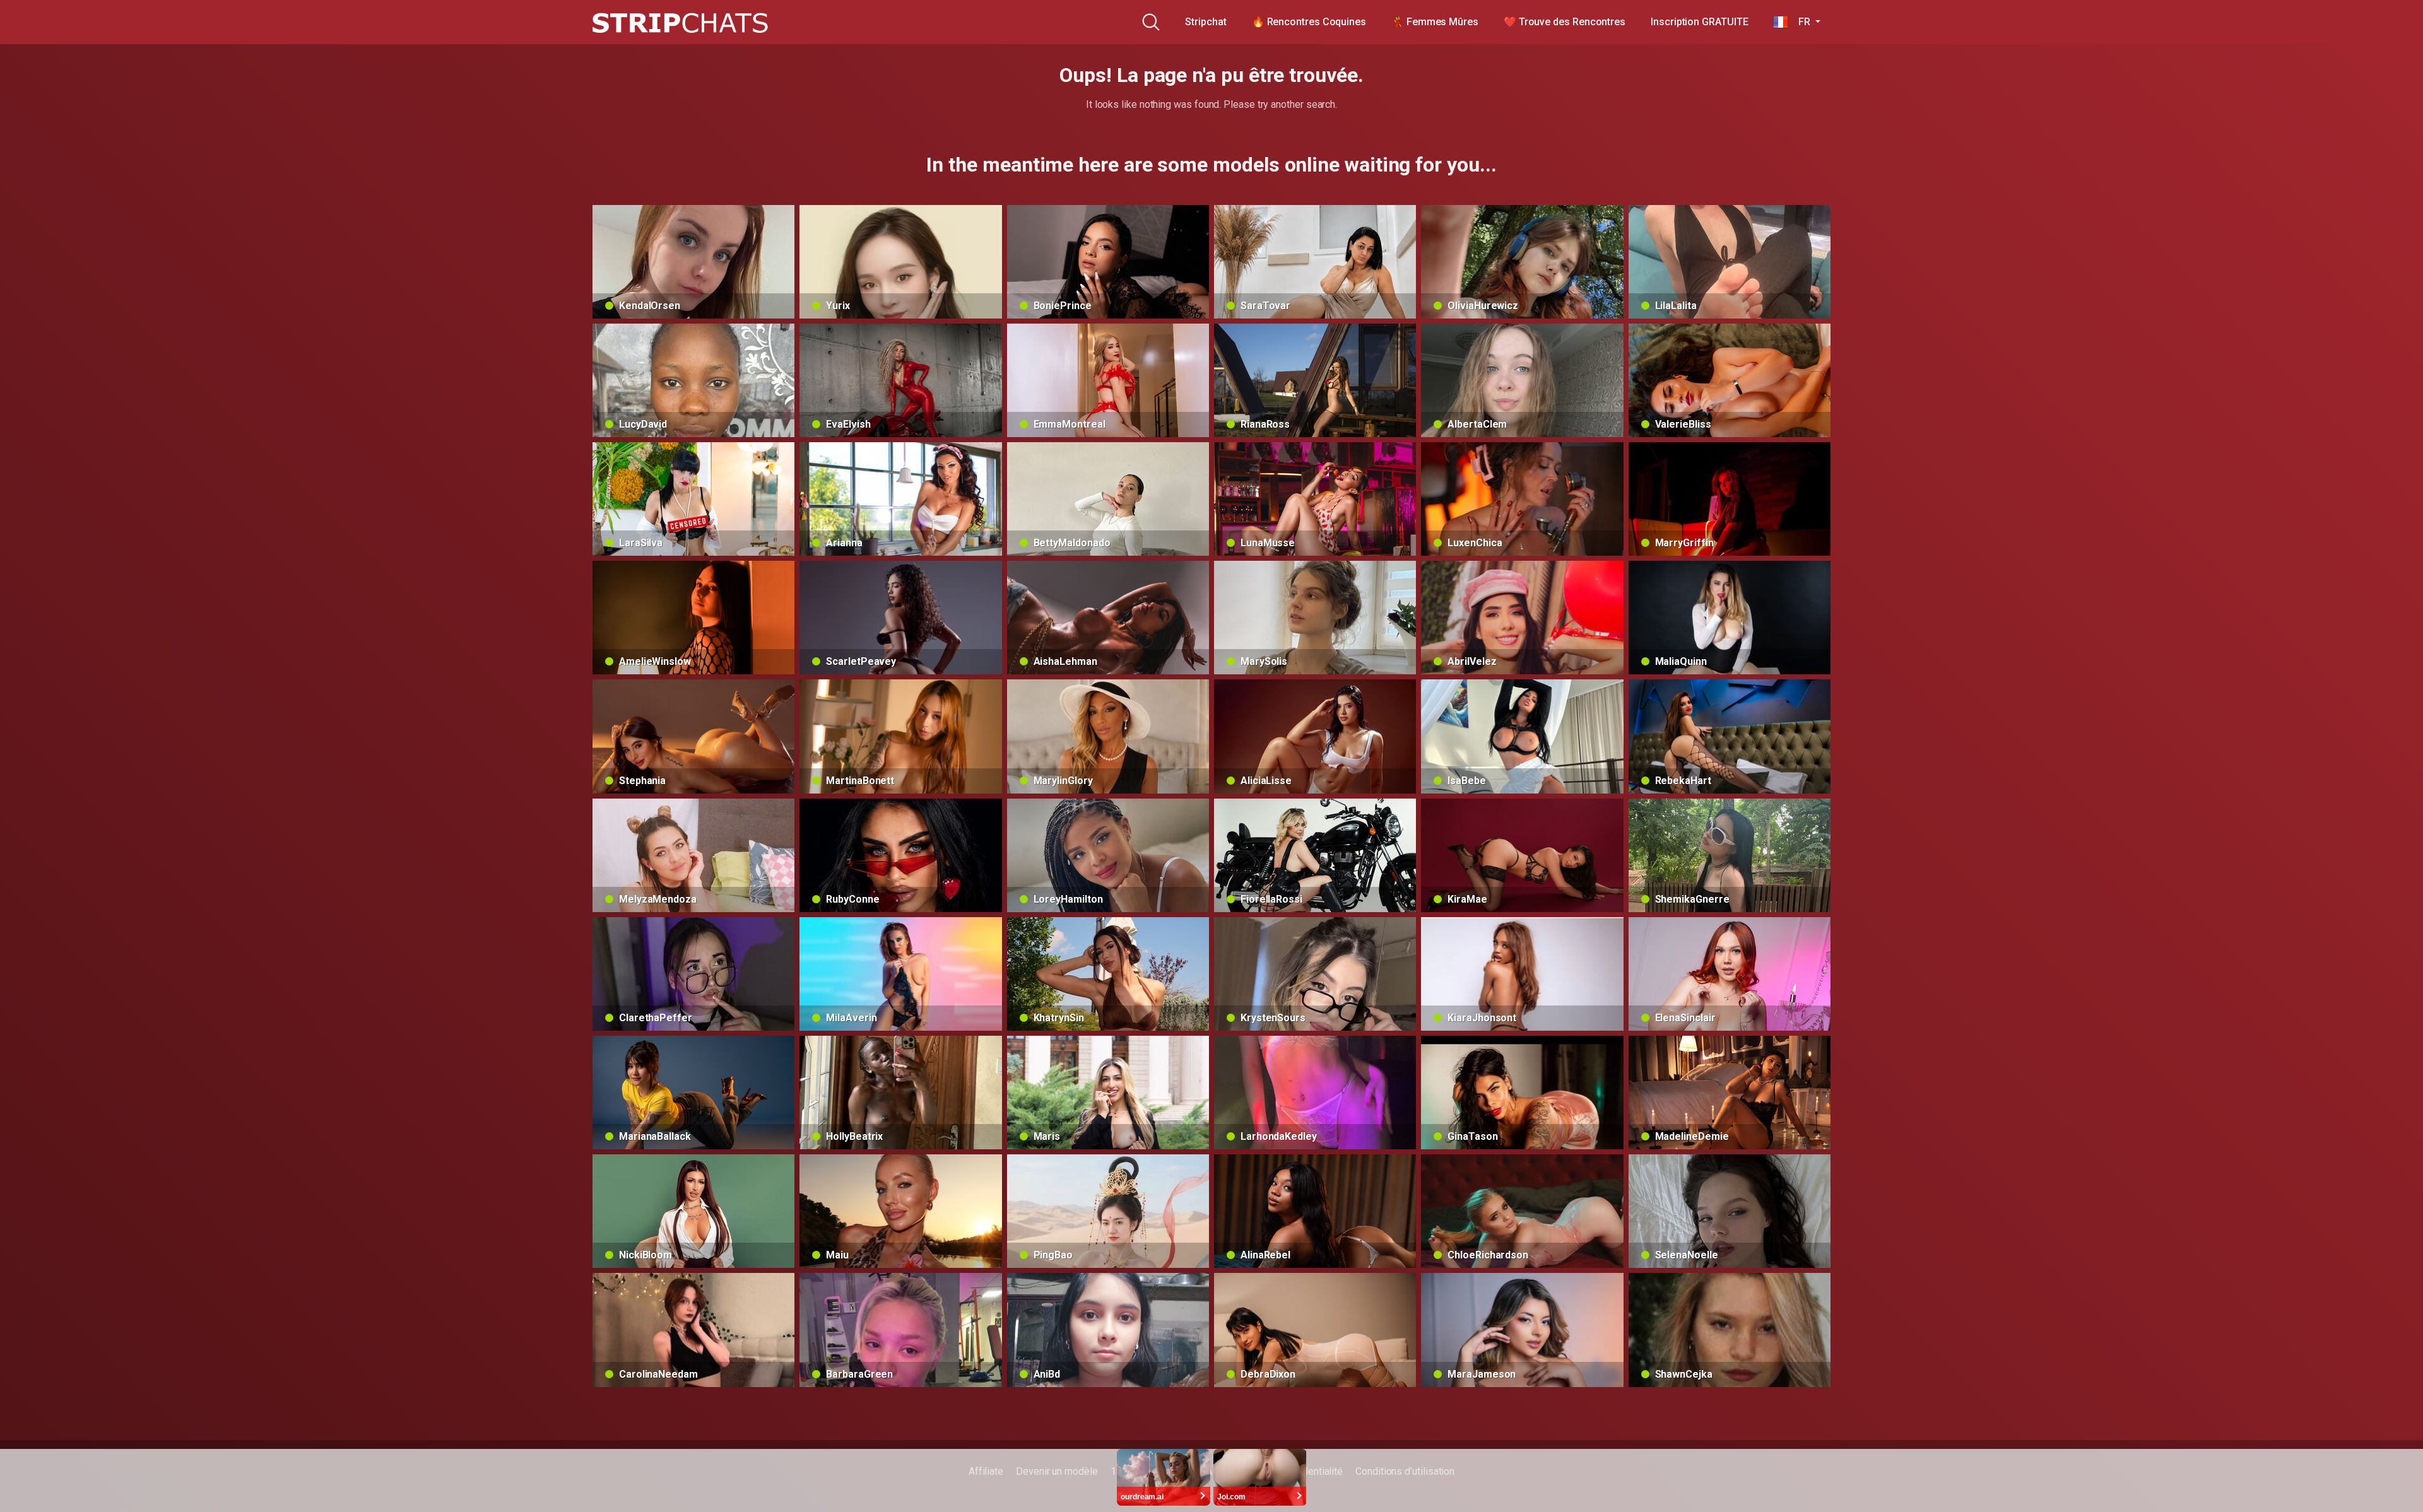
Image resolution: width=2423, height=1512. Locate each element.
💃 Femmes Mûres (1435, 22)
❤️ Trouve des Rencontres (1565, 22)
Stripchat (1206, 22)
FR (1800, 22)
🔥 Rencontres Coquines (1309, 22)
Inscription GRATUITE (1699, 22)
